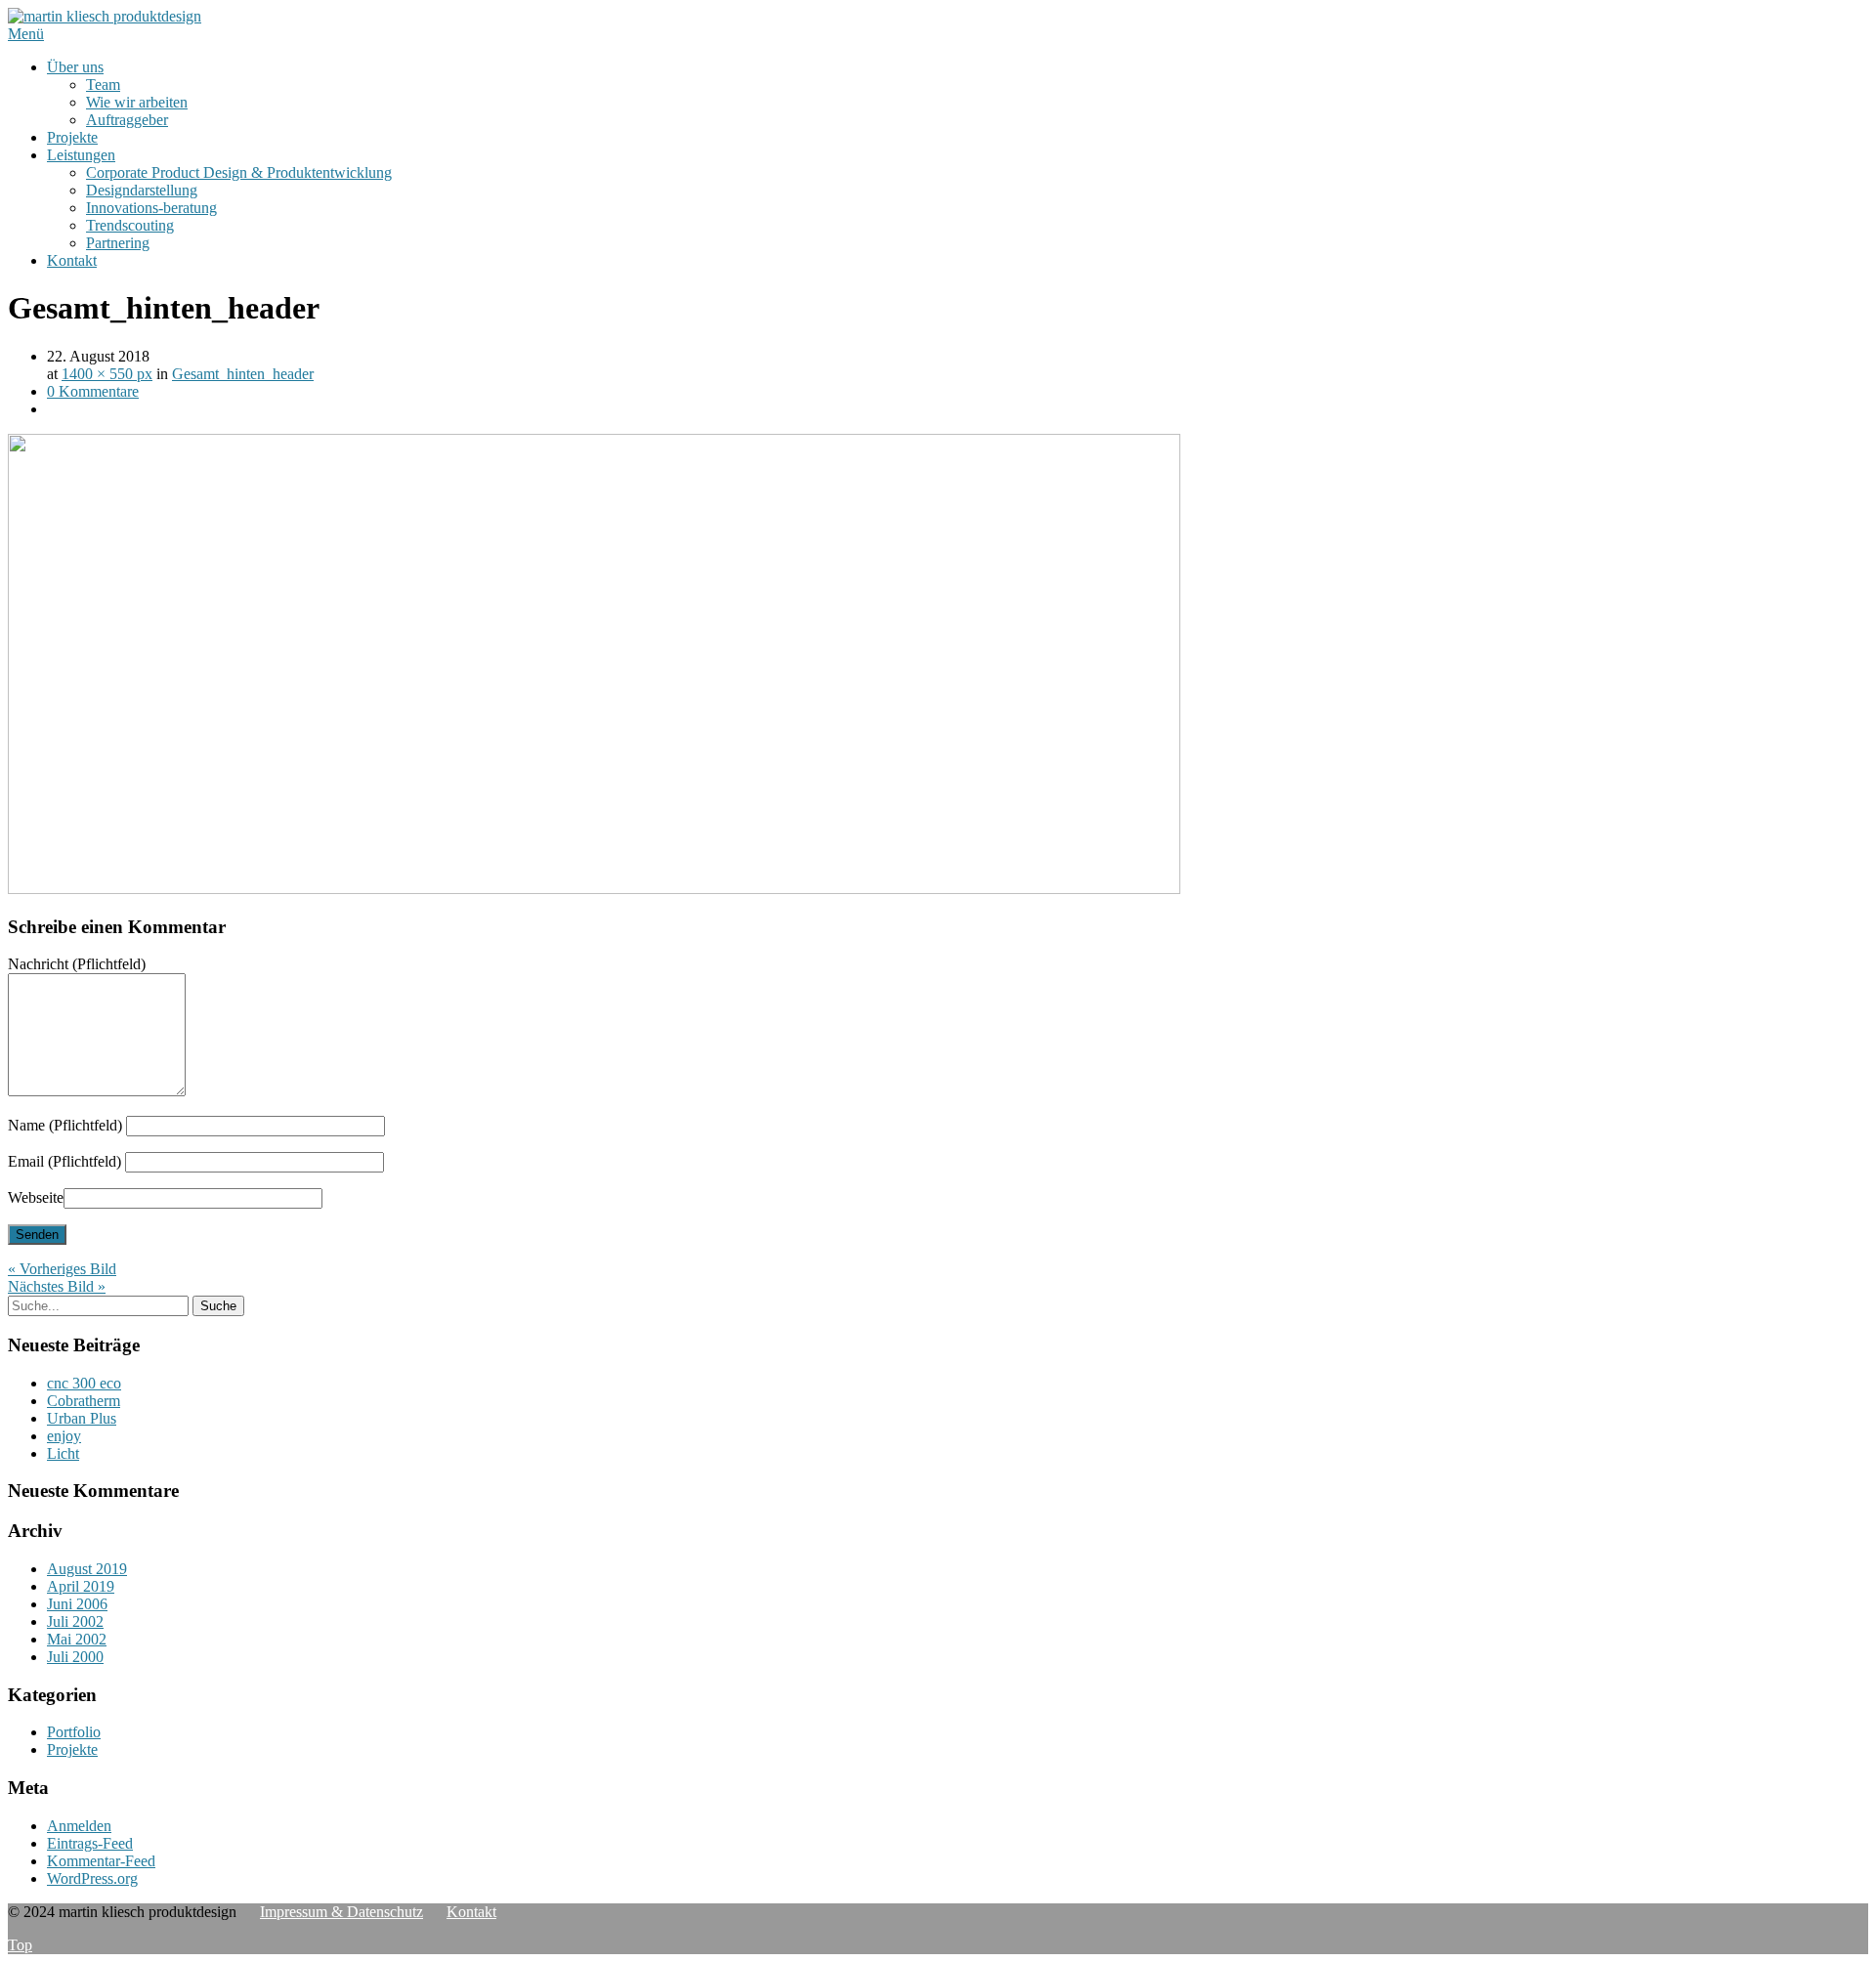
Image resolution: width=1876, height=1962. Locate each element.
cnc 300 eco (84, 1383)
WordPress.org (92, 1878)
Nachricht (77, 964)
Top (20, 1945)
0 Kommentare (93, 391)
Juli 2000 (75, 1657)
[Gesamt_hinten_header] (594, 889)
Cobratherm (84, 1401)
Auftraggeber (127, 120)
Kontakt (72, 260)
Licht (63, 1453)
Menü (26, 34)
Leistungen (81, 155)
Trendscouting (130, 225)
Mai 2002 (77, 1639)
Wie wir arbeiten (137, 102)
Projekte (72, 137)
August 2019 (87, 1569)
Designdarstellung (142, 190)
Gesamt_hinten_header (243, 374)
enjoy (64, 1436)
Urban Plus (82, 1418)
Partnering (118, 243)
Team (103, 85)
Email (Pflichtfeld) (64, 1161)
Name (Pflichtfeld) (65, 1125)
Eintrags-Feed (90, 1843)
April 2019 (81, 1586)
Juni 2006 (77, 1604)
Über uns (75, 67)
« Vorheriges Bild (62, 1269)
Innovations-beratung (151, 208)
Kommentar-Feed (101, 1861)
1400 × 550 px (107, 374)
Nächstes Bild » (57, 1286)
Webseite (36, 1197)
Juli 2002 (75, 1621)
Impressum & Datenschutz (341, 1912)
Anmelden (79, 1826)
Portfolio (74, 1732)
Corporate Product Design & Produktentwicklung (239, 172)
